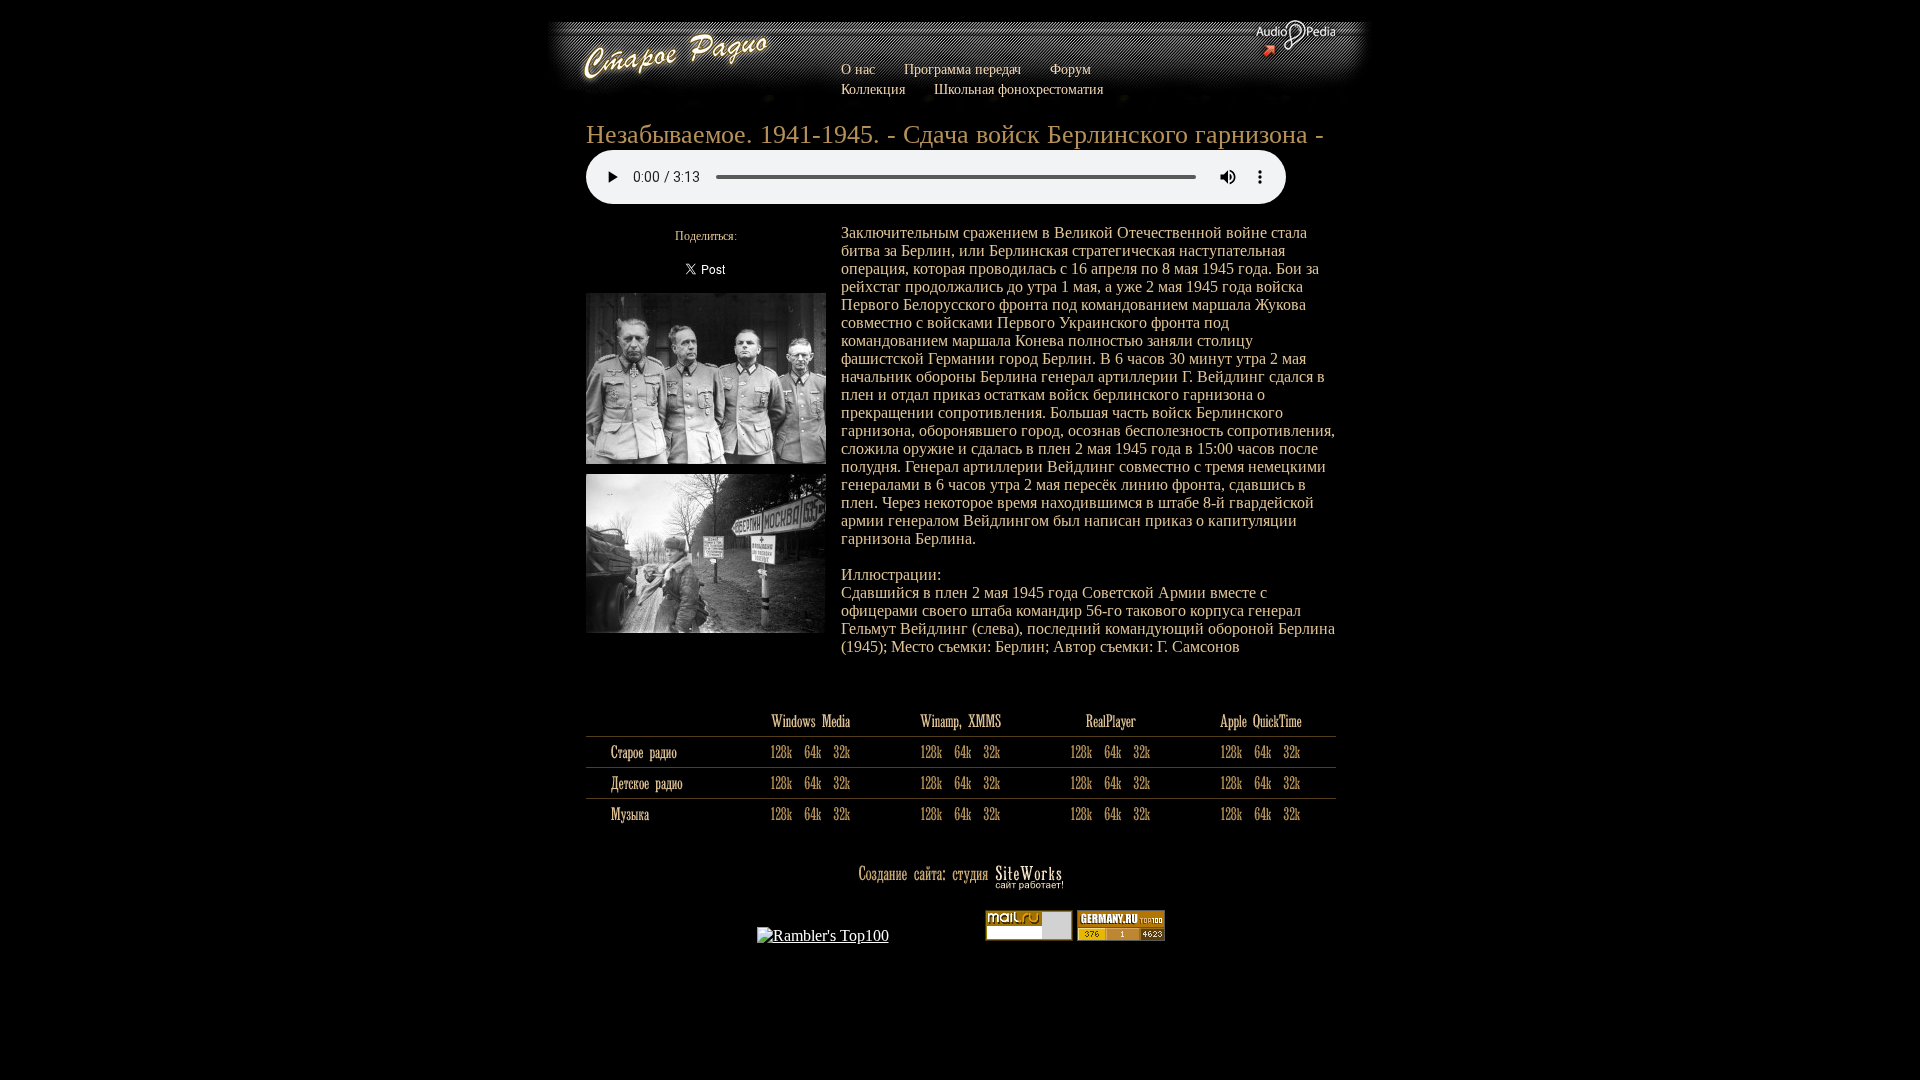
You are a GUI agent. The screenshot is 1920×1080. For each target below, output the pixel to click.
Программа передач (962, 69)
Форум (1070, 69)
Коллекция (873, 89)
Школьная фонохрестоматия (1018, 89)
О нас (858, 69)
